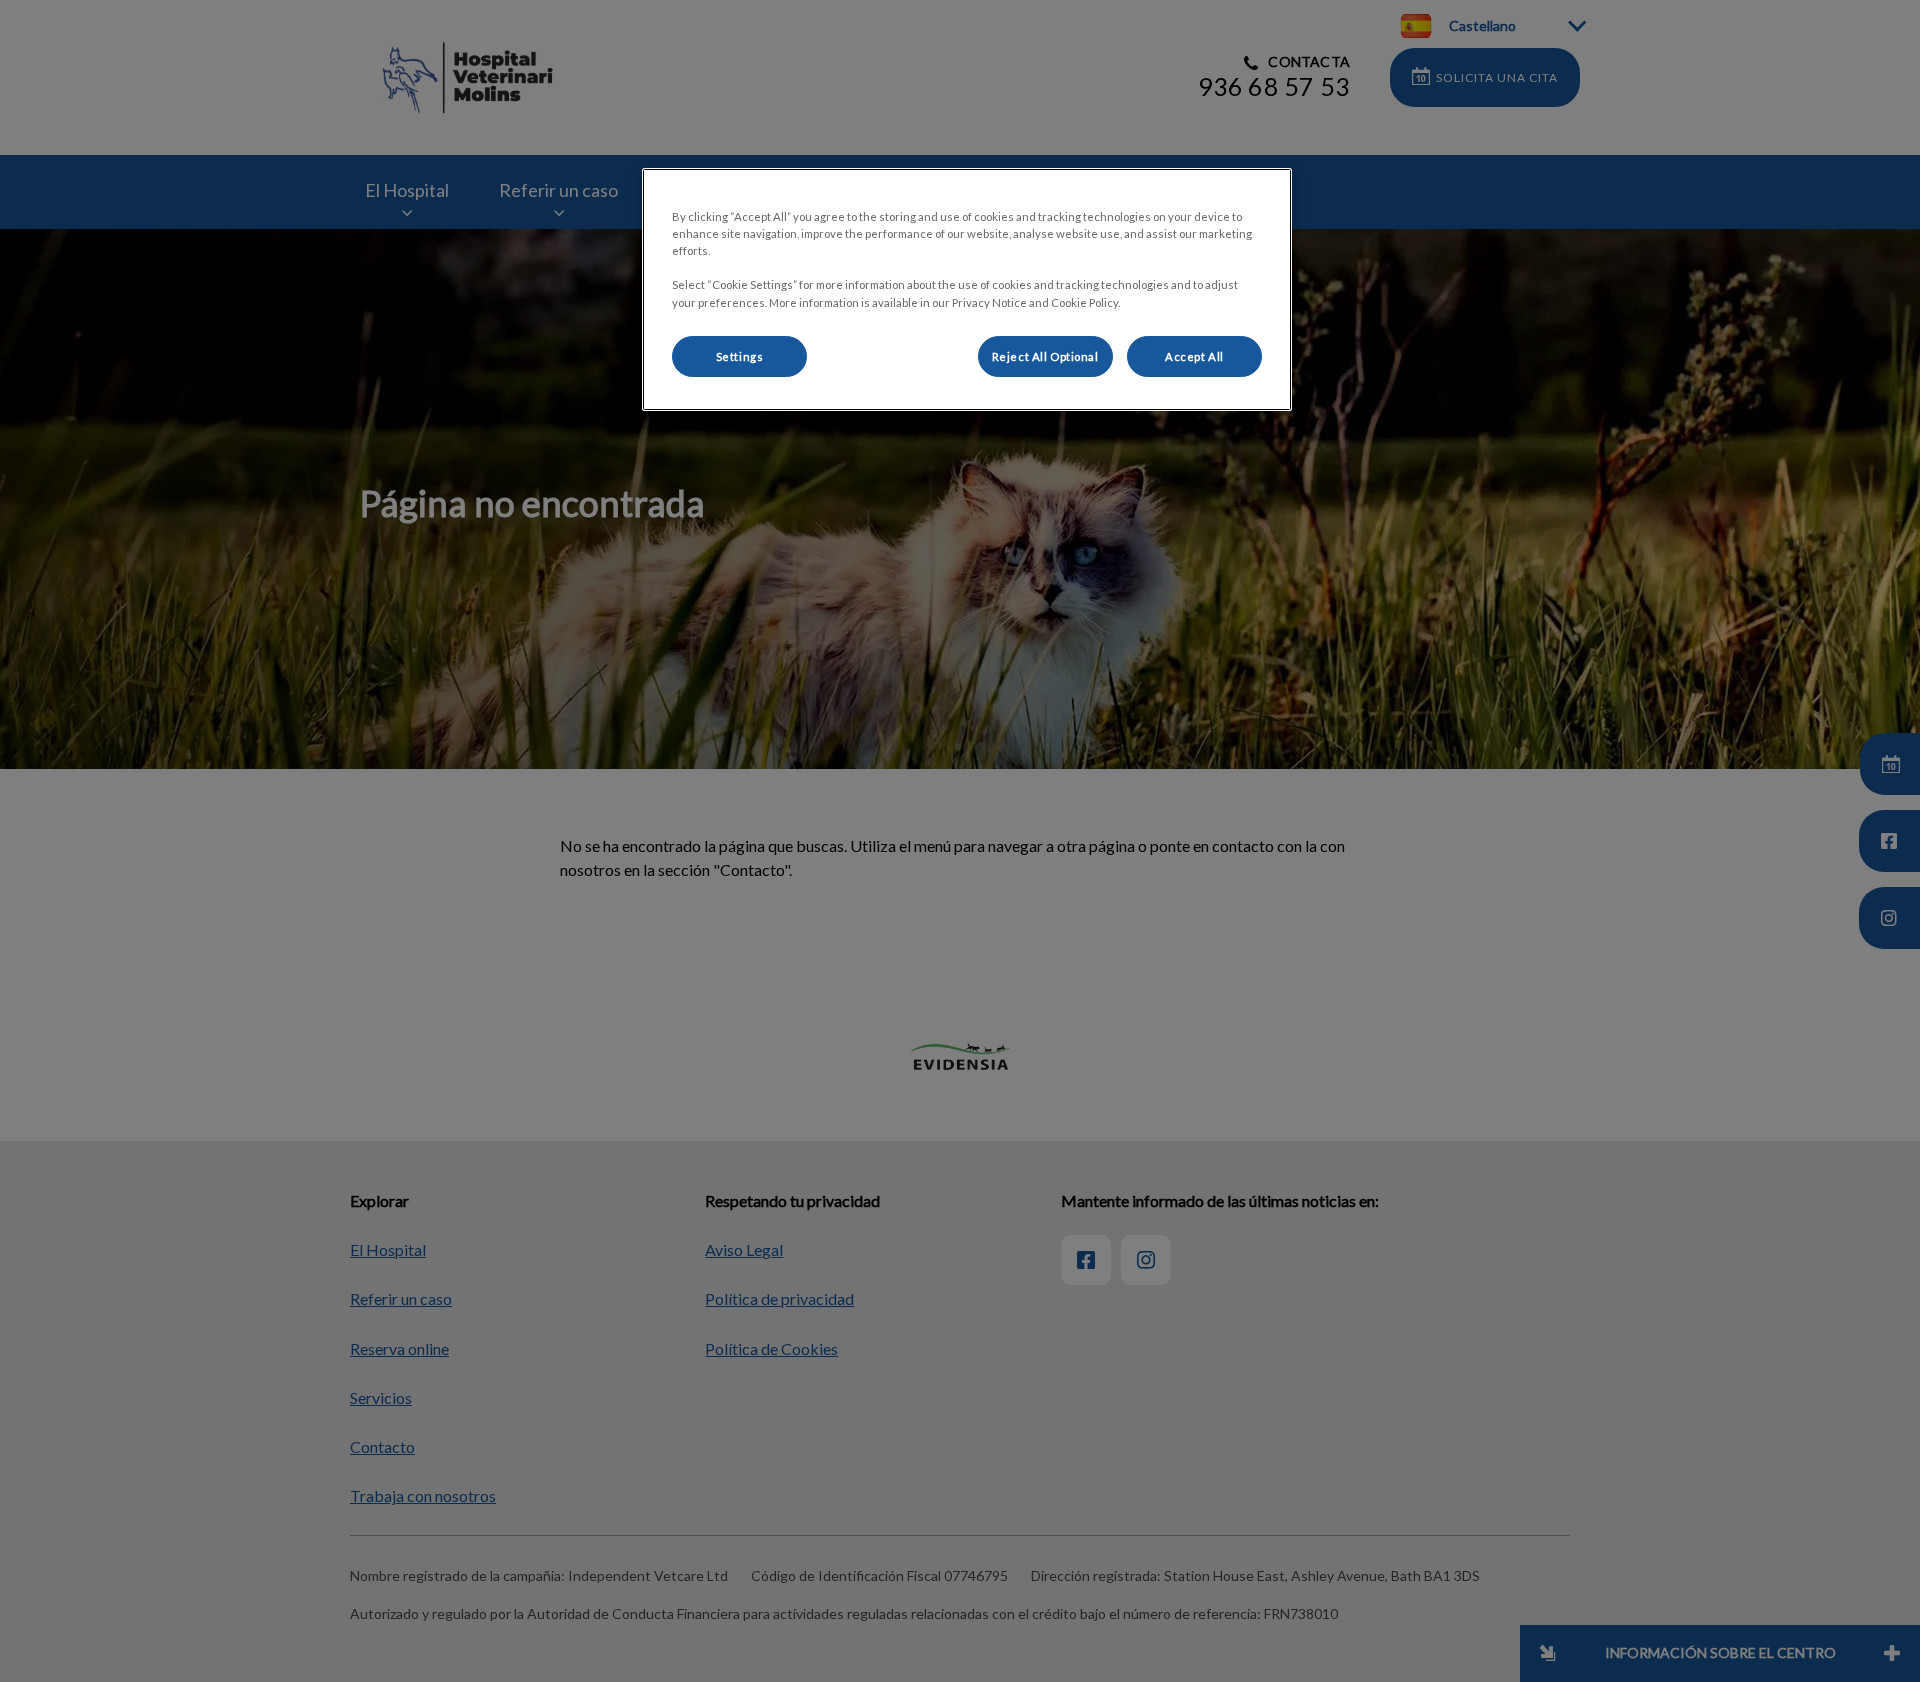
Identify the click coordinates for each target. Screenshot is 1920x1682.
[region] (967, 289)
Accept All (1194, 356)
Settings (740, 356)
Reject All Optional (1045, 356)
